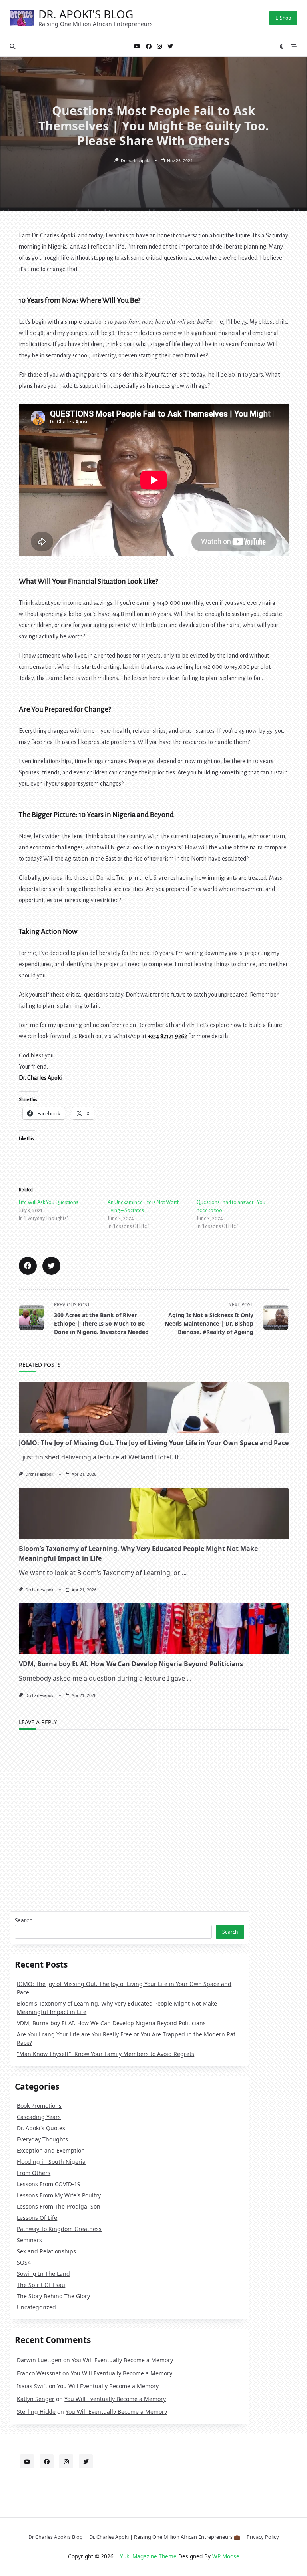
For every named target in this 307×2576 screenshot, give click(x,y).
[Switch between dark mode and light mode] (282, 46)
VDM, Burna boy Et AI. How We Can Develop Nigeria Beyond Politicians (131, 1664)
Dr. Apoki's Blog (86, 14)
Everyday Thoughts (42, 2139)
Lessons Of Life (37, 2218)
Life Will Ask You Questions (49, 1202)
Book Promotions (39, 2106)
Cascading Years (39, 2117)
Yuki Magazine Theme (148, 2556)
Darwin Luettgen (39, 2360)
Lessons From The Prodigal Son (59, 2206)
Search (24, 1920)
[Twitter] (170, 47)
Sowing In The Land (43, 2274)
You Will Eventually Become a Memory (122, 2360)
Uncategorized (36, 2307)
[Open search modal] (12, 46)
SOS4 (24, 2262)
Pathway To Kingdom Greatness (59, 2229)
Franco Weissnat (39, 2373)
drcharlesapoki (136, 161)
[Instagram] (159, 47)
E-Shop (283, 18)
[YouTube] (137, 47)
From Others (34, 2173)
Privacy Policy (263, 2537)
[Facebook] (149, 47)
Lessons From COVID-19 (49, 2184)
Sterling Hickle (36, 2412)
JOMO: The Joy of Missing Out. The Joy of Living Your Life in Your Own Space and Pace (154, 1443)
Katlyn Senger (36, 2399)
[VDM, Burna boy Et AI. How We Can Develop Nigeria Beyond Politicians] (154, 1629)
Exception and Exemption (51, 2150)
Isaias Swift (32, 2386)
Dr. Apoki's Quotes (41, 2128)
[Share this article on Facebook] (28, 1266)
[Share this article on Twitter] (51, 1266)
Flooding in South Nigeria (51, 2162)
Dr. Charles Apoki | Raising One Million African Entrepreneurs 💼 (165, 2537)
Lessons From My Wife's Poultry (59, 2195)
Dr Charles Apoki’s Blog (56, 2537)
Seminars (29, 2240)
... (183, 1457)
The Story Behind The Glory (53, 2296)
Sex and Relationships (46, 2251)
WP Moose (226, 2556)
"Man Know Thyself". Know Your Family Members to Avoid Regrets (106, 2054)
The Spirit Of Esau (41, 2285)
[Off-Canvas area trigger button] (294, 46)
